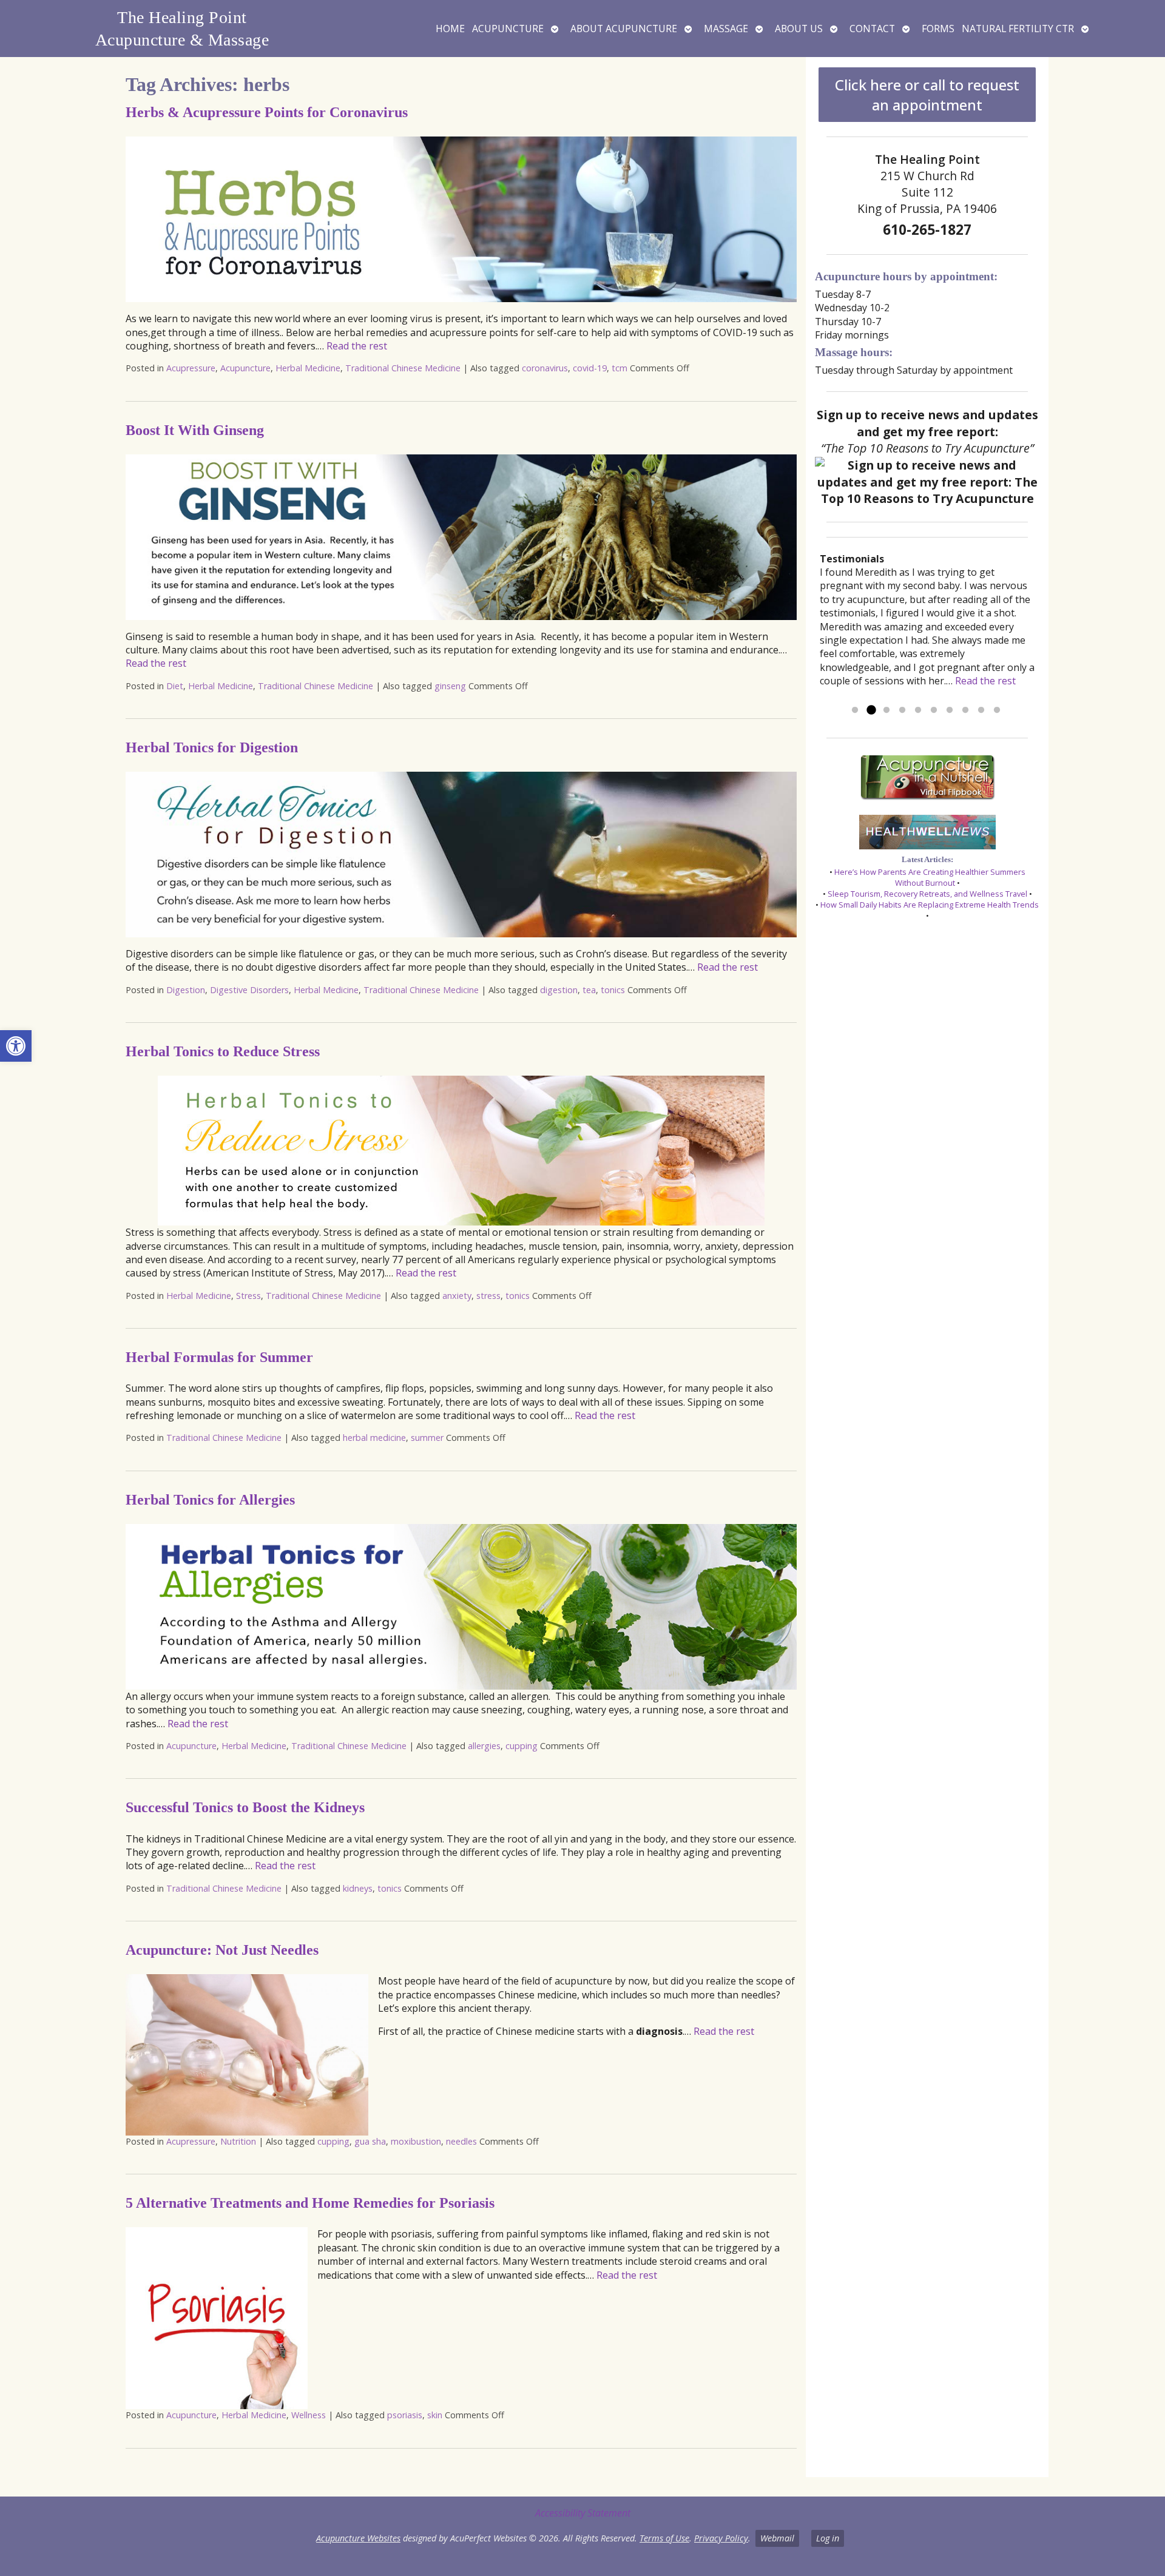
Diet (175, 686)
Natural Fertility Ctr (1018, 29)
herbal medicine (374, 1438)
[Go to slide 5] (918, 710)
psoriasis (405, 2415)
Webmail (777, 2538)
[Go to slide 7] (950, 710)
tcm (620, 368)
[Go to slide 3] (886, 710)
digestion (559, 990)
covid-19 (590, 368)
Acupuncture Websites (358, 2538)
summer (427, 1438)
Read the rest (357, 346)
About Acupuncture (624, 29)
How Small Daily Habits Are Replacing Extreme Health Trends (930, 905)
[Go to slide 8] (965, 710)
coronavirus (545, 368)
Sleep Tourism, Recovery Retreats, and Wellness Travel (927, 894)
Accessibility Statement (583, 2513)
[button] (16, 1046)
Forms (938, 29)
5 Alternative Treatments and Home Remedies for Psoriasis (310, 2203)
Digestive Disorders (249, 990)
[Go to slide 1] (855, 710)
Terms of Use (664, 2538)
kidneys (358, 1888)
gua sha (370, 2141)
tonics (613, 990)
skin (435, 2415)
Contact (872, 29)
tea (589, 990)
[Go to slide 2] (871, 710)
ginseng (450, 686)
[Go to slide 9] (981, 710)
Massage (726, 29)
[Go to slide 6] (934, 710)
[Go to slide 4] (902, 710)
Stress (248, 1296)
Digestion (186, 990)
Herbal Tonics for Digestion (212, 747)
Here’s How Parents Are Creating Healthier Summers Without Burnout (930, 877)
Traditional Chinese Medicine (403, 368)
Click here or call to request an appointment (927, 95)
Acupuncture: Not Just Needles (222, 1950)
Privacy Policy (721, 2538)
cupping (522, 1746)
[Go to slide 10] (997, 710)
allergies (484, 1746)
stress (488, 1296)
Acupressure (191, 368)
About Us (799, 29)
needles (461, 2141)
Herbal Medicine (308, 368)
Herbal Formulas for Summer (219, 1357)
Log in (828, 2538)
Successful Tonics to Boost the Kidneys (245, 1807)
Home (450, 29)
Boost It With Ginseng (195, 430)
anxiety (457, 1296)
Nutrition (238, 2141)
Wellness (309, 2415)
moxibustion (416, 2141)
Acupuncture (508, 29)
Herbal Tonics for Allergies (210, 1500)
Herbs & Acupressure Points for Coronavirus (267, 112)
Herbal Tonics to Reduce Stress (223, 1051)
